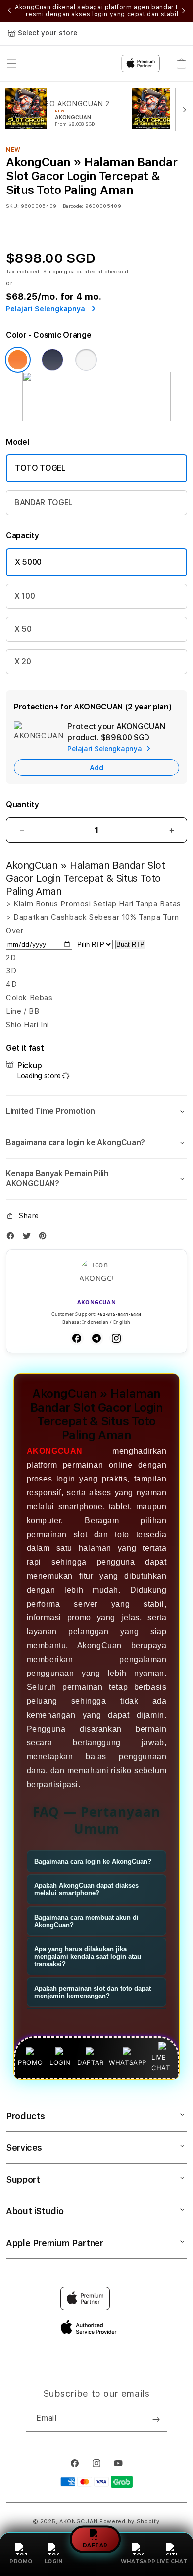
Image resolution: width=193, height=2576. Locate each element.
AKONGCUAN (55, 1451)
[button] (96, 1111)
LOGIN (54, 2561)
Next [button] (184, 11)
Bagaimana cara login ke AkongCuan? (93, 1861)
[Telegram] (96, 1338)
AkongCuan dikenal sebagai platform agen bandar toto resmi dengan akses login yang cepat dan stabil (102, 11)
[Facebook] (13, 1238)
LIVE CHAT (172, 2561)
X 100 (24, 596)
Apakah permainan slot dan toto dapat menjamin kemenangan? (93, 1992)
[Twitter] (29, 1238)
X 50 (23, 629)
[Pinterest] (45, 1238)
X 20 (23, 662)
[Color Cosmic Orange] (18, 360)
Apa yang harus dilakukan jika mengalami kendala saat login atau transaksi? (88, 1957)
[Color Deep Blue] (52, 360)
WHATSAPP (138, 2561)
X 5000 (28, 562)
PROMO (21, 2561)
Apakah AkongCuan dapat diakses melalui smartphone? (86, 1889)
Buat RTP (130, 944)
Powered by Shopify (130, 2522)
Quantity (22, 805)
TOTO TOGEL (40, 468)
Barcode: (73, 206)
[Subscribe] (156, 2419)
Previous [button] (9, 11)
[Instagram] (116, 1338)
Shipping (55, 271)
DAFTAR (95, 2544)
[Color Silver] (86, 360)
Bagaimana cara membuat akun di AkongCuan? (86, 1921)
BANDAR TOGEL (44, 502)
